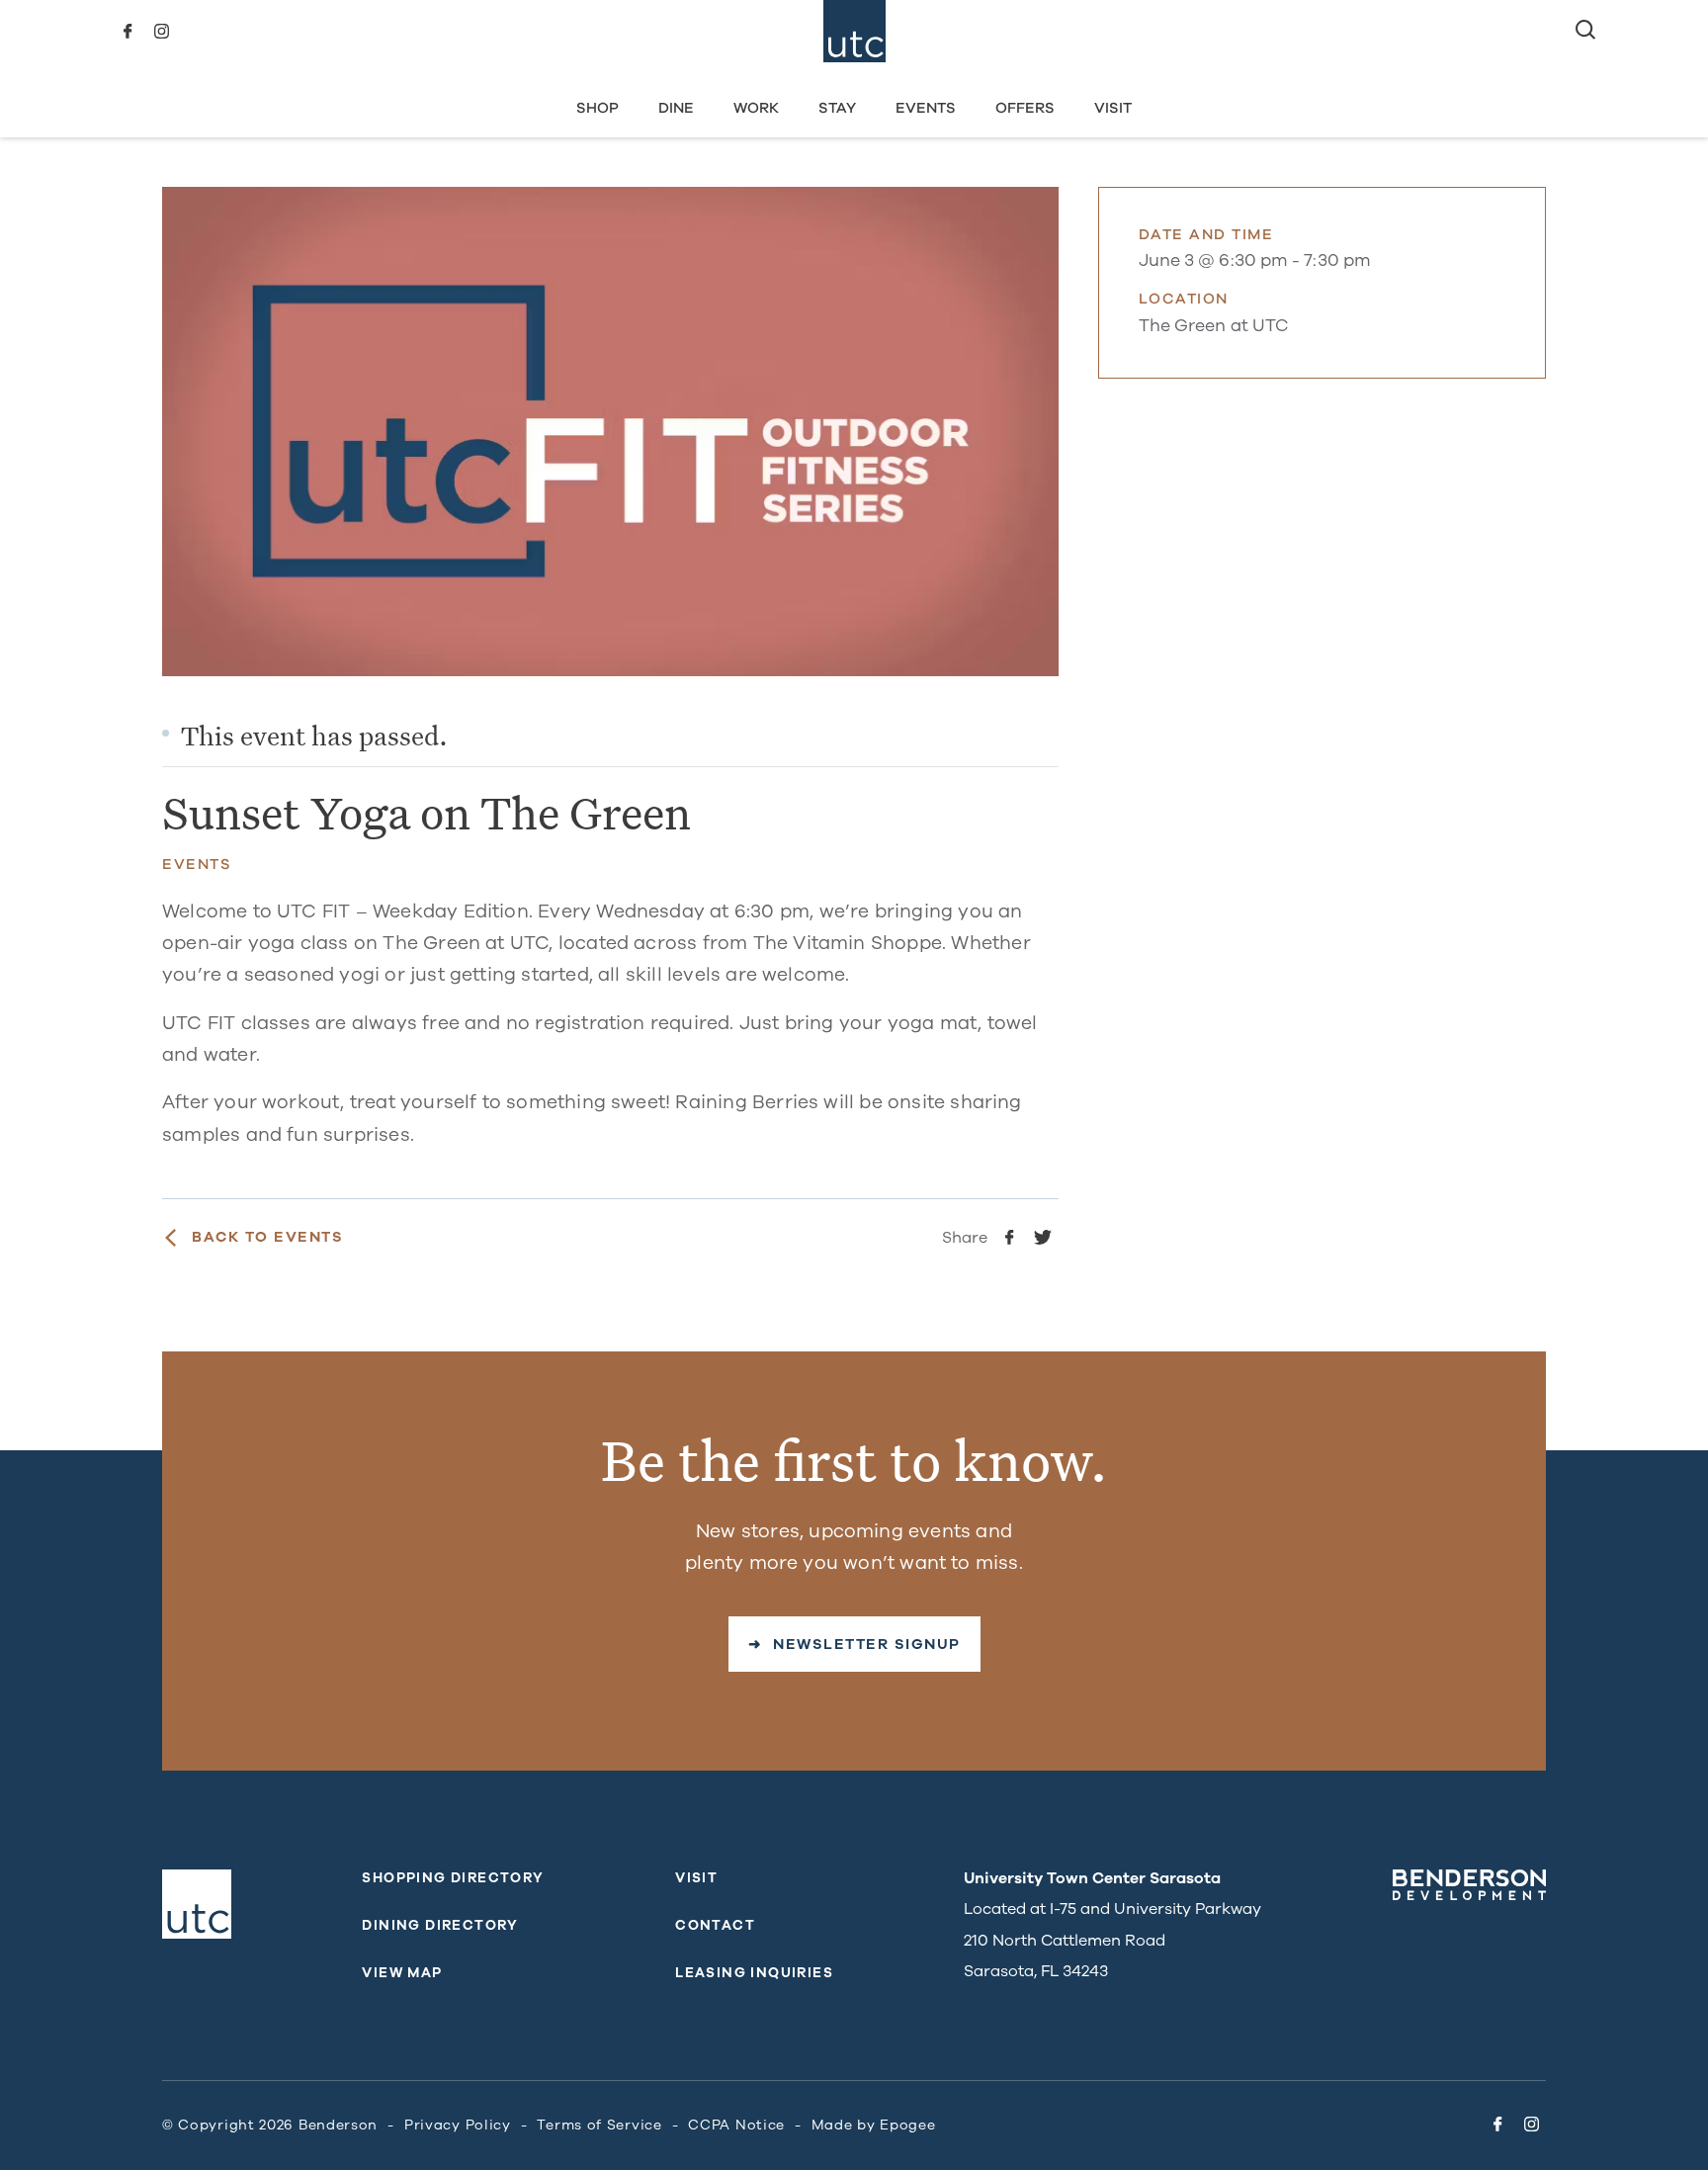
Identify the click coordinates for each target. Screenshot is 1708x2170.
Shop (598, 108)
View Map (402, 1973)
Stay (837, 108)
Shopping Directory (453, 1878)
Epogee (907, 2125)
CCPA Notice (736, 2125)
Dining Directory (440, 1925)
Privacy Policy (458, 2125)
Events (926, 108)
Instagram (161, 32)
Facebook (128, 32)
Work (756, 108)
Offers (1025, 108)
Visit (1113, 108)
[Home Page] (854, 31)
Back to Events (267, 1237)
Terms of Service (599, 2125)
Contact (715, 1925)
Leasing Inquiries (754, 1973)
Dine (676, 108)
